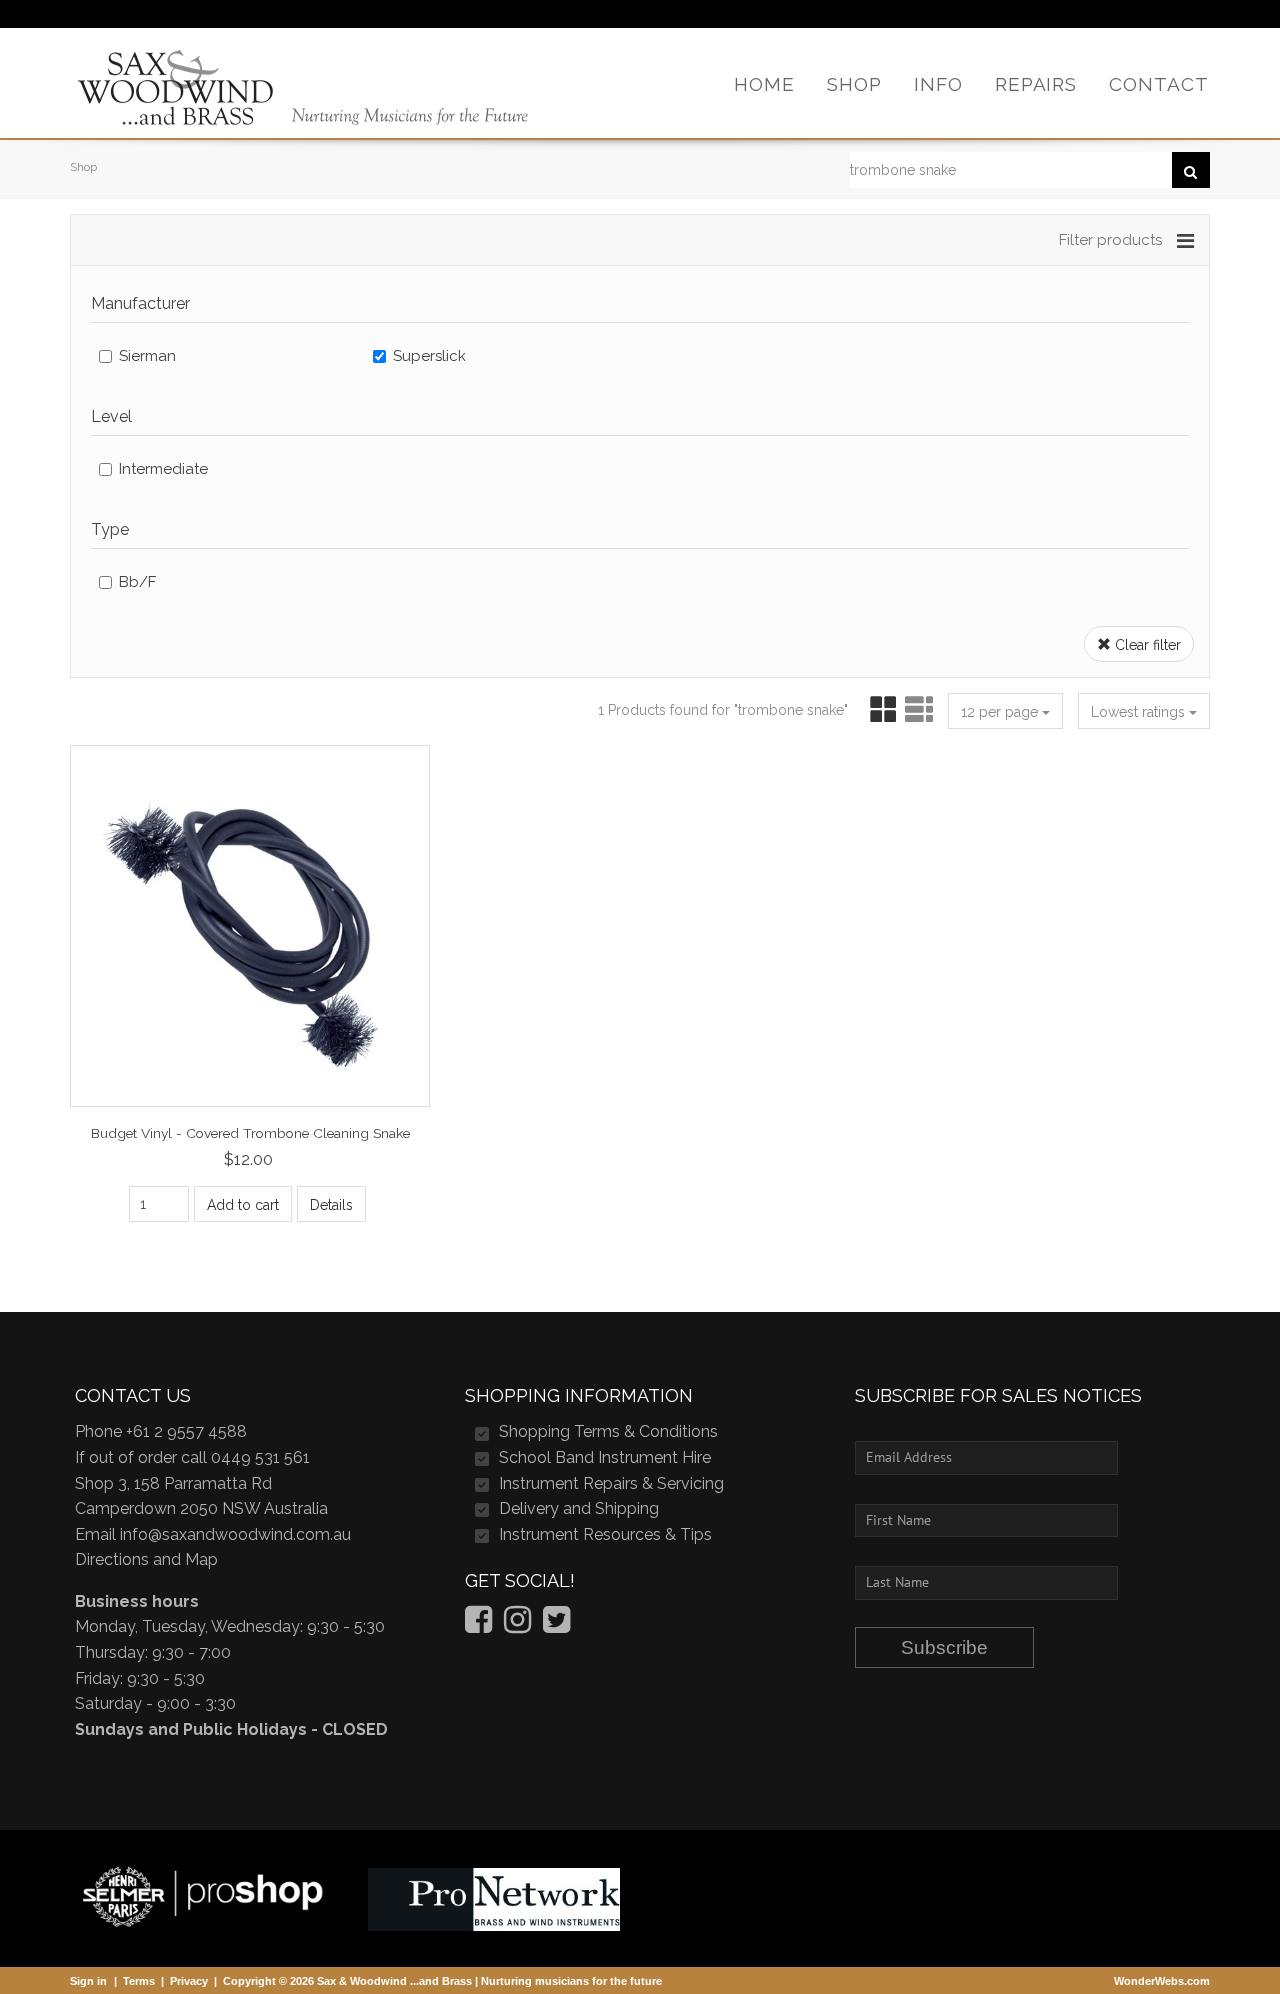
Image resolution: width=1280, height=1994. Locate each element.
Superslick (429, 356)
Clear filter (1146, 645)
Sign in (88, 1981)
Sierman (147, 356)
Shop (83, 167)
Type (110, 529)
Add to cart (243, 1205)
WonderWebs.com (1162, 1981)
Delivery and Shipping (579, 1508)
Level (111, 416)
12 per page (1001, 712)
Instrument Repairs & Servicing (611, 1483)
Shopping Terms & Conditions (608, 1431)
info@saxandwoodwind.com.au (235, 1534)
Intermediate (163, 469)
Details (331, 1205)
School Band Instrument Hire (605, 1457)
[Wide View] (916, 710)
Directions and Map (146, 1559)
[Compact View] (879, 710)
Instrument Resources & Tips (605, 1534)
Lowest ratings (1140, 712)
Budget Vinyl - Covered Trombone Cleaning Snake (250, 1133)
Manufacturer (140, 303)
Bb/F (137, 582)
